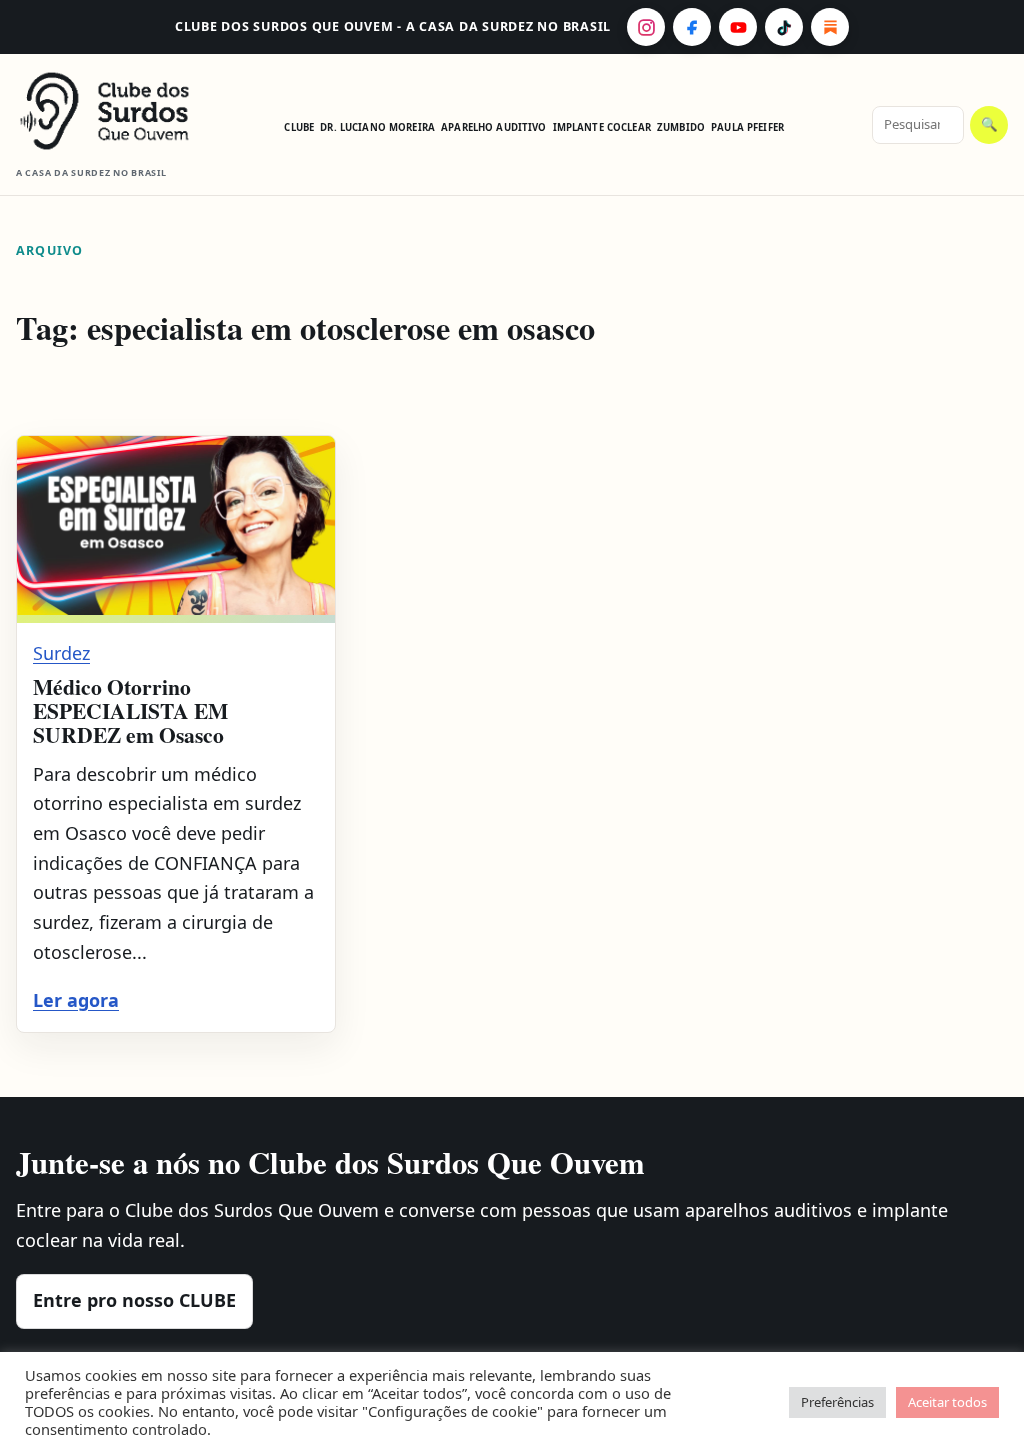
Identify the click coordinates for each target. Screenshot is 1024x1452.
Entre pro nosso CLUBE (134, 1300)
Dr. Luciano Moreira (377, 127)
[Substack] (830, 27)
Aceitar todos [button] (947, 1402)
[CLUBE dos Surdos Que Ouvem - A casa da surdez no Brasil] (106, 111)
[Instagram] (646, 27)
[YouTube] (738, 27)
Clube (299, 127)
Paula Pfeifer (747, 127)
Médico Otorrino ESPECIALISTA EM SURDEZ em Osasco (130, 711)
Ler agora (76, 1000)
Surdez (61, 653)
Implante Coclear (602, 127)
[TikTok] (784, 27)
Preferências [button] (837, 1402)
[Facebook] (692, 27)
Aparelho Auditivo (493, 127)
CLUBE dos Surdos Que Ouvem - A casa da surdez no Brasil (393, 26)
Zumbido (681, 127)
